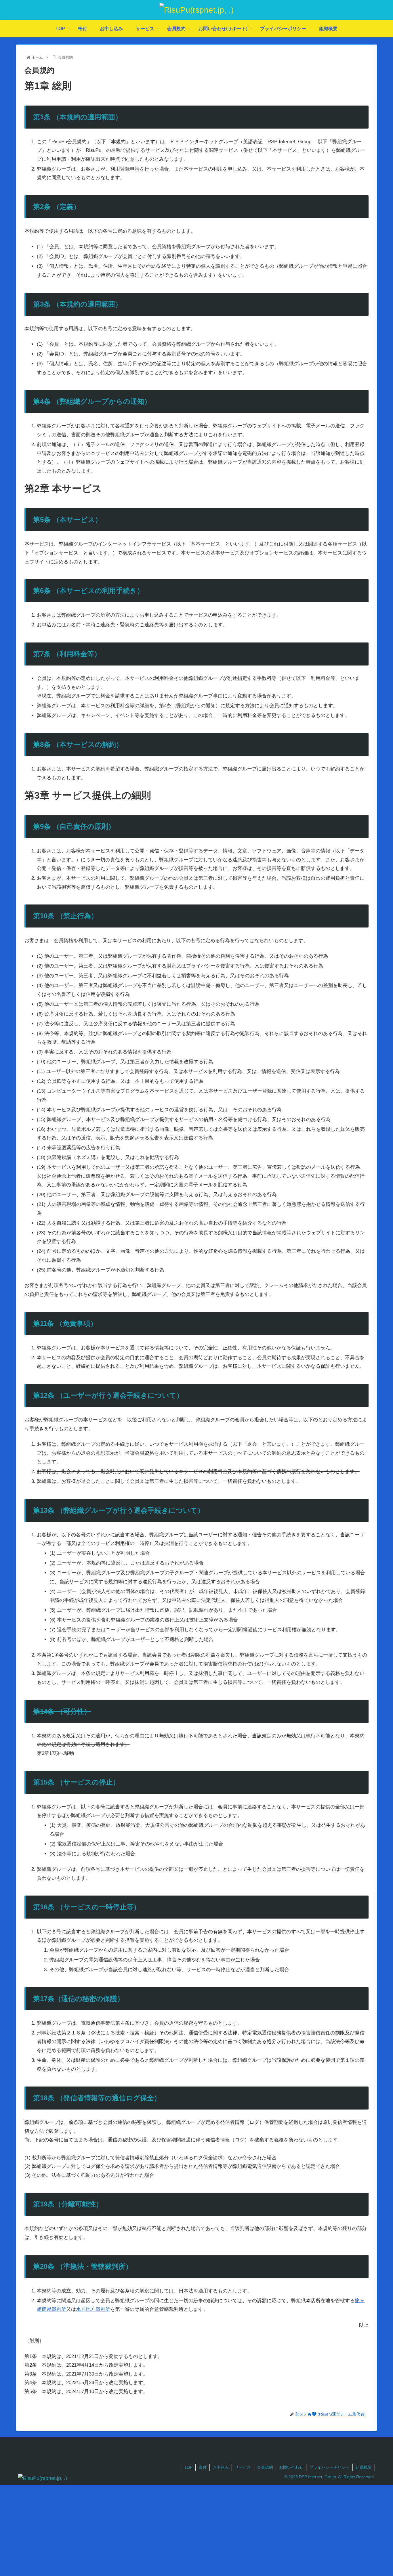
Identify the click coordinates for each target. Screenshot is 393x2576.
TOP (188, 2467)
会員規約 (265, 2467)
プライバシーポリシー (329, 2467)
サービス (243, 2467)
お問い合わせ (291, 2467)
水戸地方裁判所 (93, 2309)
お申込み (221, 2467)
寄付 (203, 2467)
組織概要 (364, 2467)
